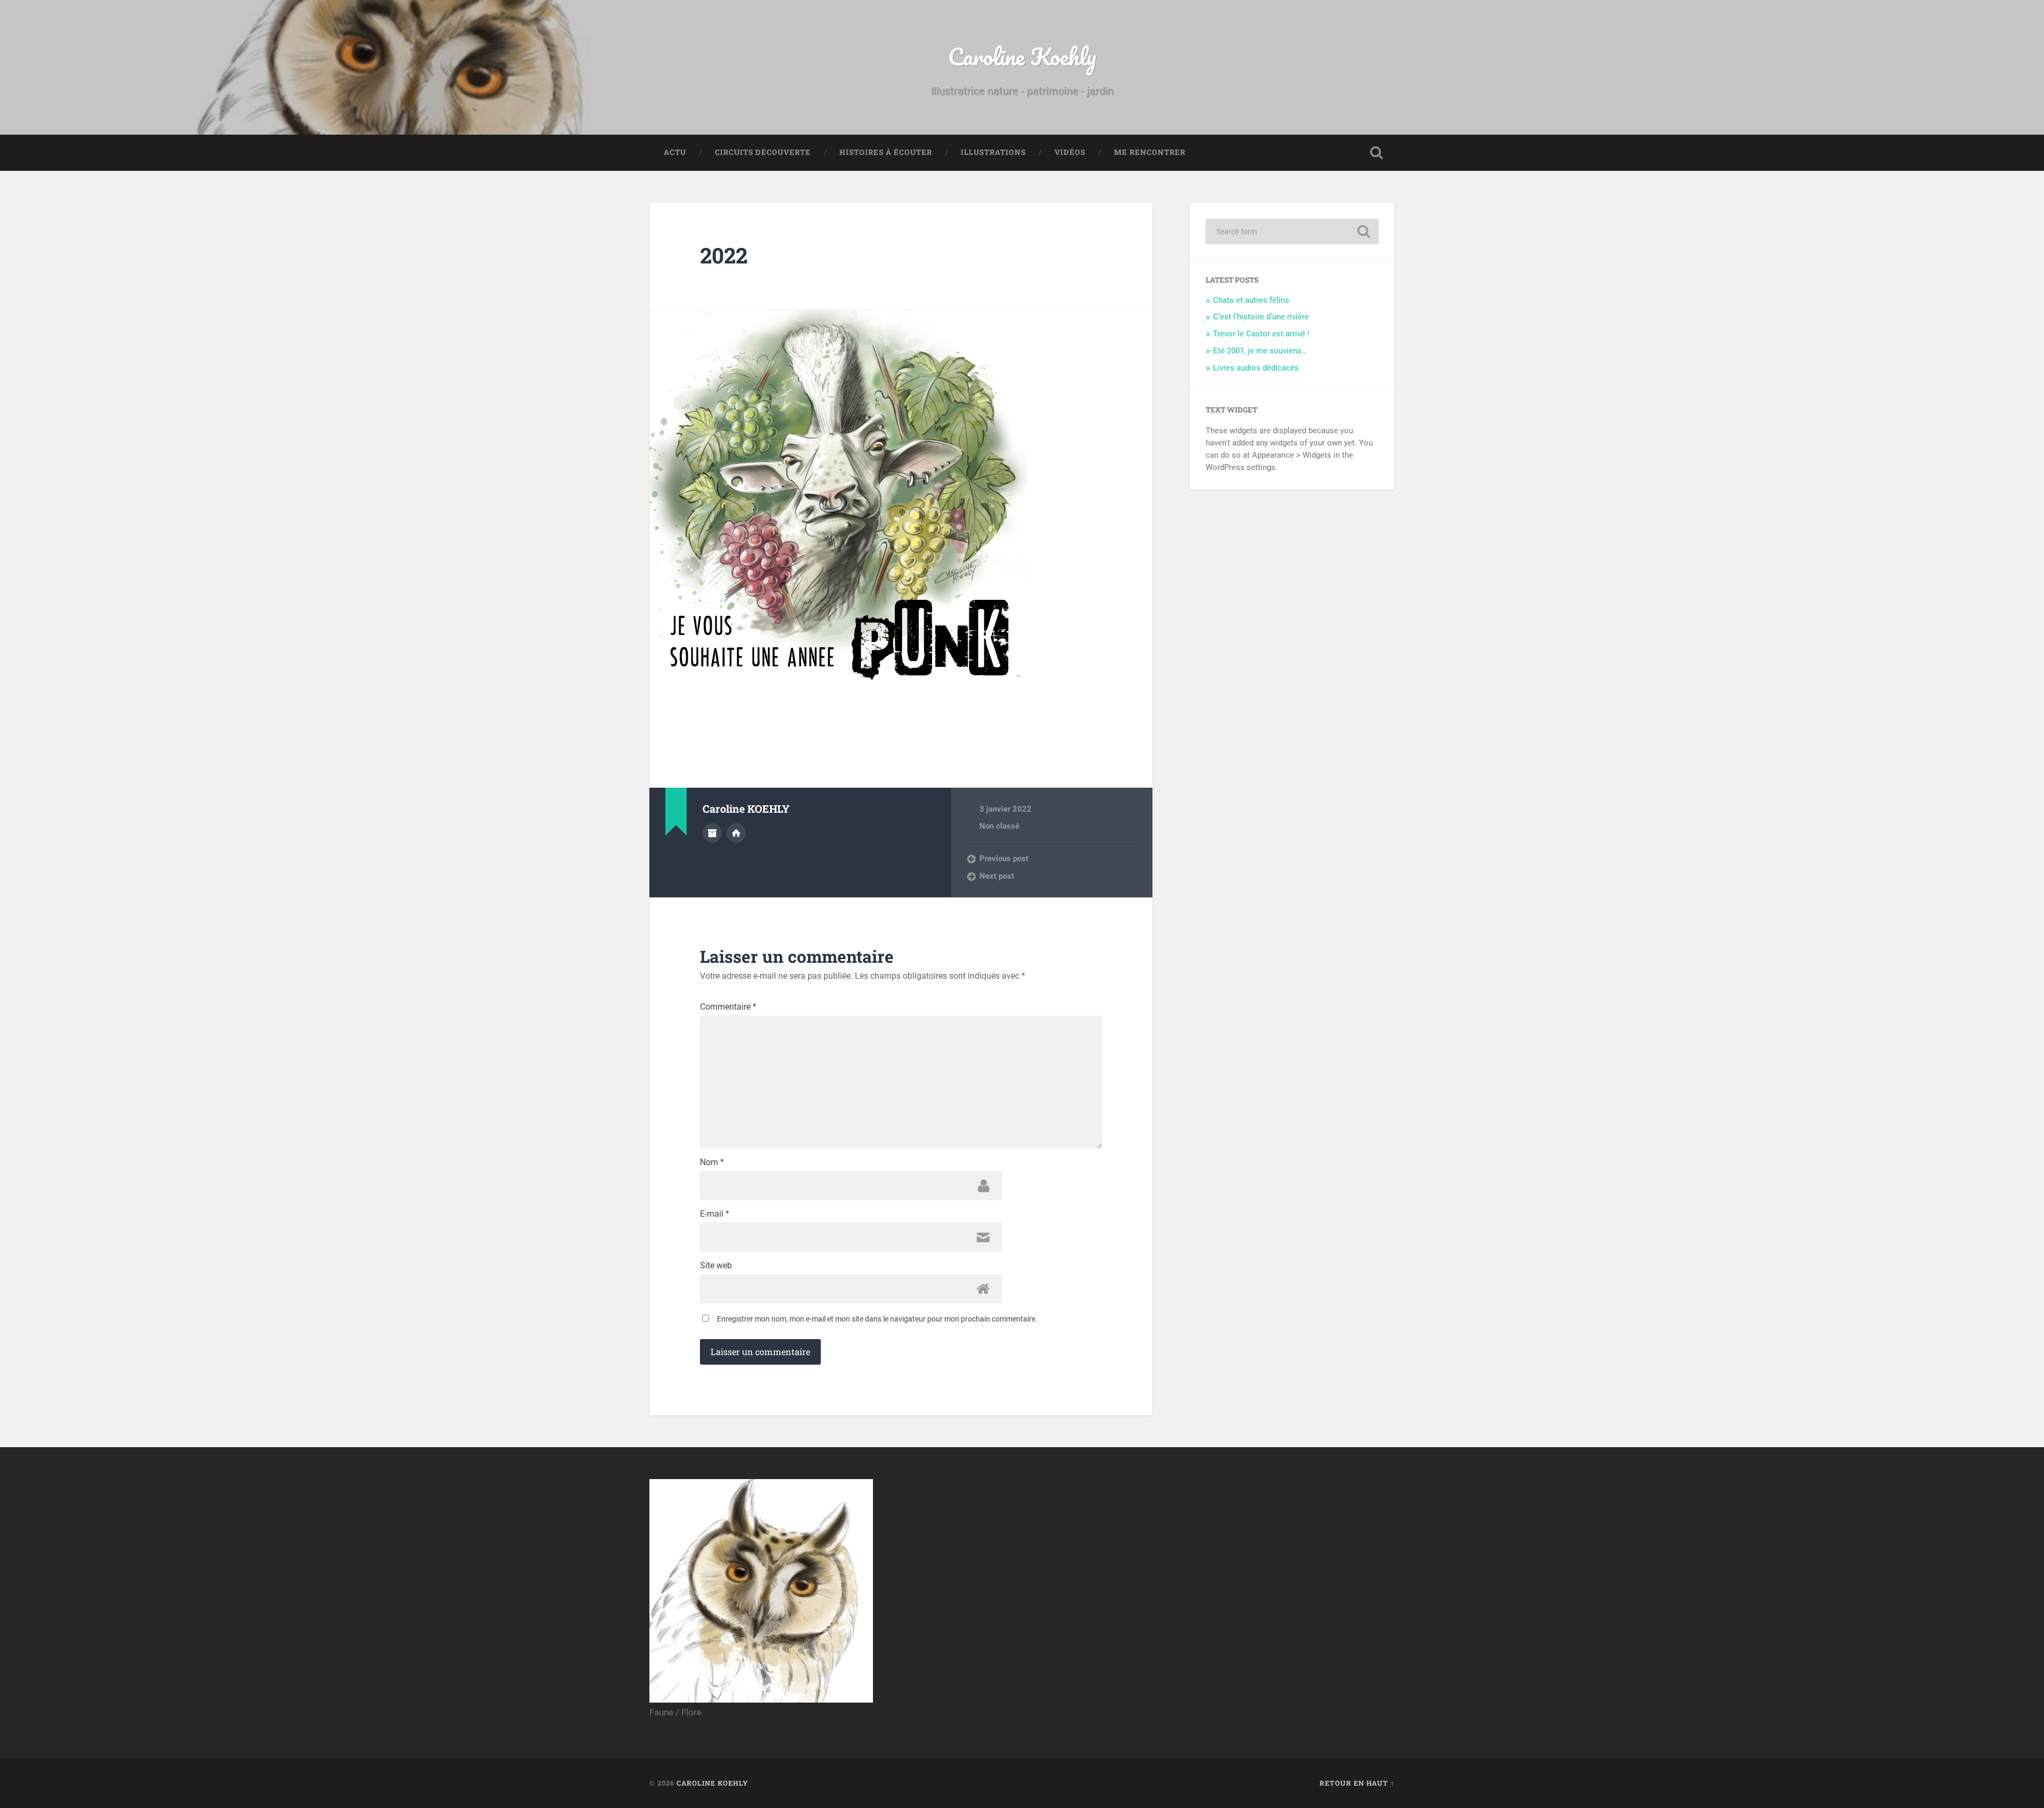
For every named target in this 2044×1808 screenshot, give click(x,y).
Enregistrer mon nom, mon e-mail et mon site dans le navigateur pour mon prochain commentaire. (877, 1319)
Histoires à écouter (886, 152)
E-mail (715, 1214)
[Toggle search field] (1377, 153)
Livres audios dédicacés (1256, 368)
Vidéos (1070, 152)
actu (675, 152)
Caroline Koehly (1022, 56)
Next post (997, 876)
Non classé (999, 826)
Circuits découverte (763, 152)
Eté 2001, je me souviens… (1260, 351)
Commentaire (728, 1007)
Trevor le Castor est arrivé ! (1261, 334)
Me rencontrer (1150, 152)
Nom (712, 1162)
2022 (724, 255)
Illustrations (993, 152)
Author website (736, 833)
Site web (716, 1266)
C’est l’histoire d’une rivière (1261, 317)
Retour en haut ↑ (1357, 1783)
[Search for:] (1292, 232)
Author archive (712, 833)
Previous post (1004, 858)
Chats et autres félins (1251, 300)
